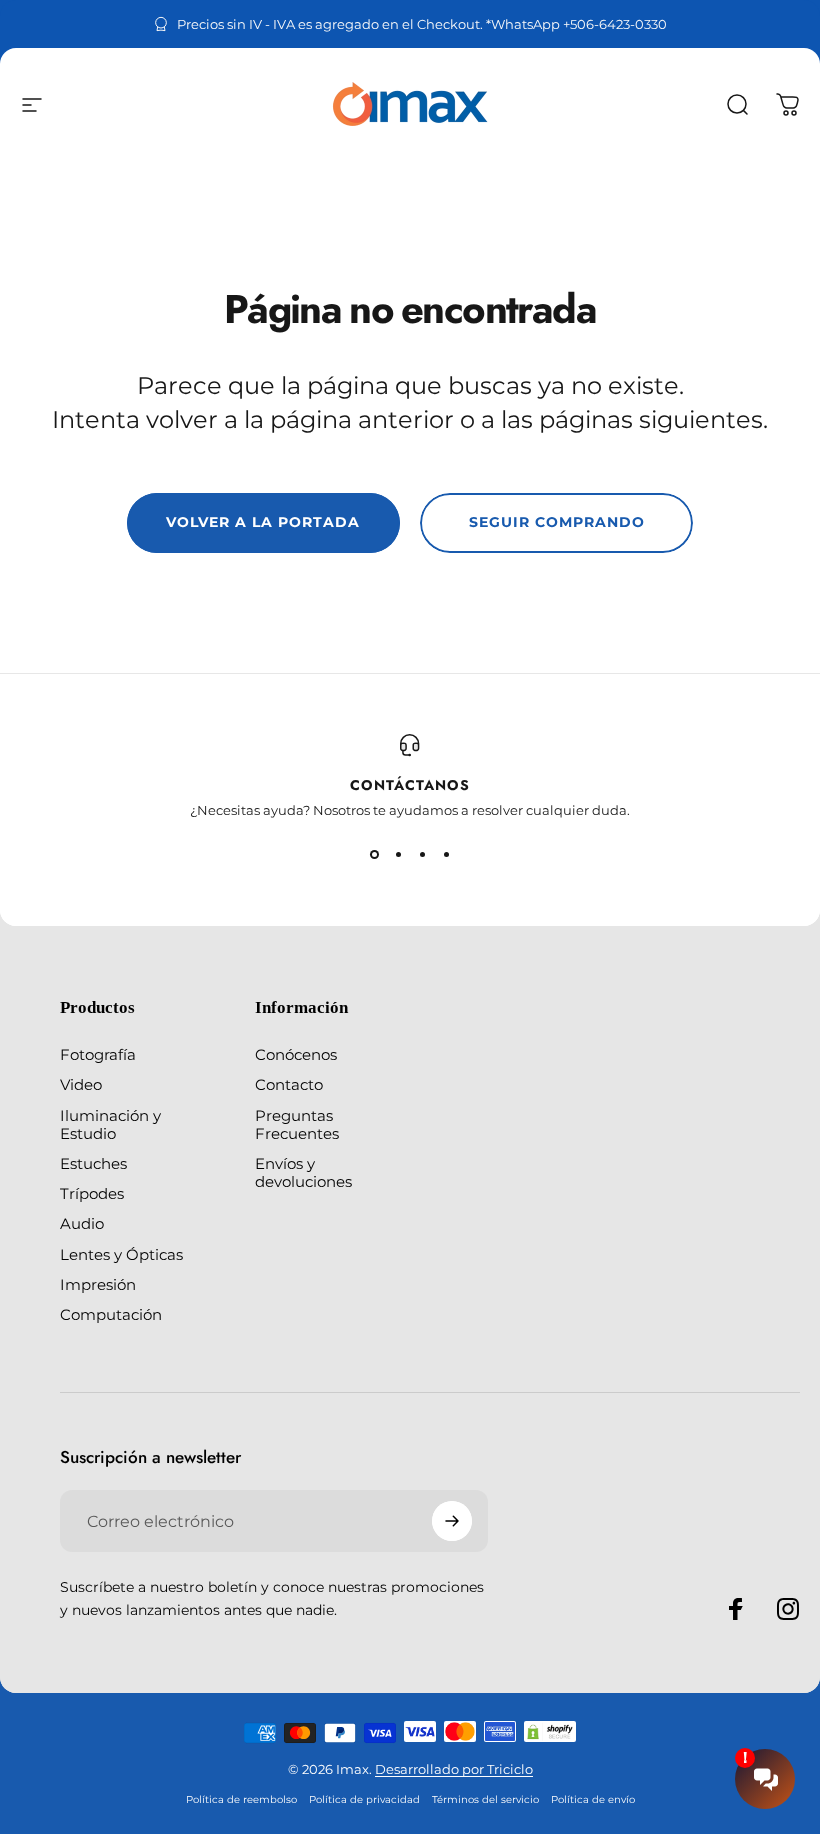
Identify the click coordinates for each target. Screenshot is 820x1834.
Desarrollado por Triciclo (454, 1769)
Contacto (289, 1085)
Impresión (98, 1285)
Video (81, 1085)
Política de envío (593, 1799)
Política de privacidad (364, 1799)
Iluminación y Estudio (110, 1125)
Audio (82, 1224)
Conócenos (296, 1055)
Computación (111, 1315)
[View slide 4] (446, 854)
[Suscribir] (452, 1521)
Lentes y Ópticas (121, 1255)
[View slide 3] (422, 854)
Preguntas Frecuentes (297, 1125)
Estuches (93, 1164)
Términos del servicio (485, 1799)
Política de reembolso (241, 1799)
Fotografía (98, 1055)
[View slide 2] (398, 854)
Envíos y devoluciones (303, 1173)
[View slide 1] (374, 854)
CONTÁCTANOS (410, 785)
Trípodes (92, 1194)
